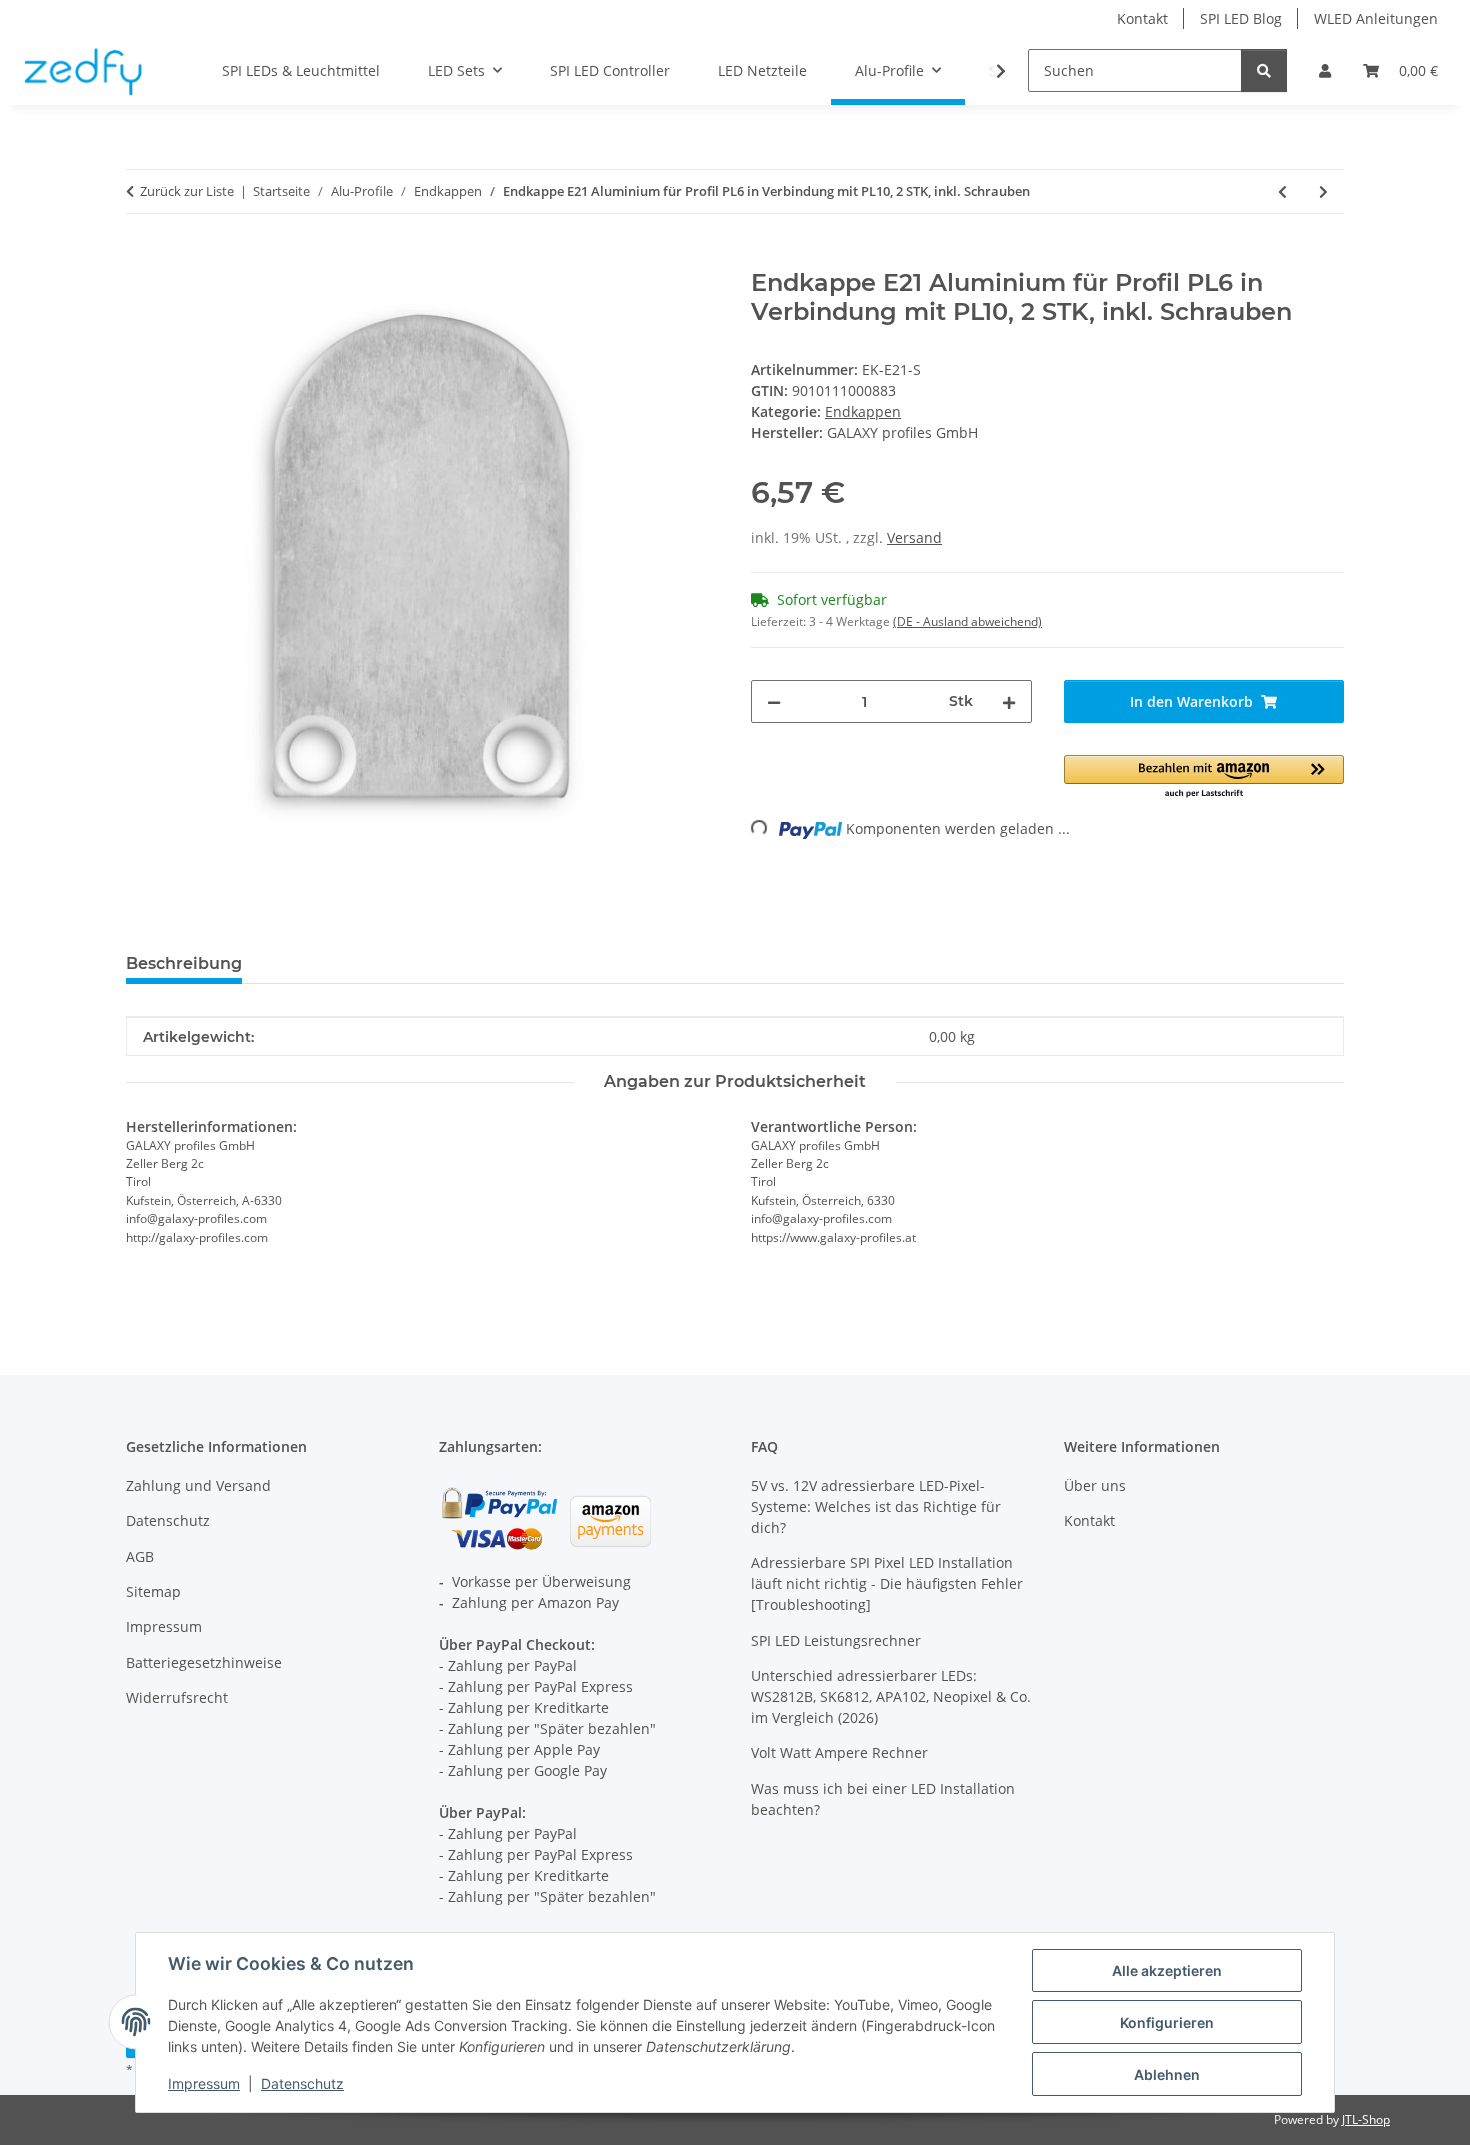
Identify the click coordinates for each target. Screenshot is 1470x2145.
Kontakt (1142, 18)
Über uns (1095, 1485)
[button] (1325, 70)
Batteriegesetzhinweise (204, 1662)
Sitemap (153, 1591)
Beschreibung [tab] (184, 963)
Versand (914, 537)
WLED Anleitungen (1376, 18)
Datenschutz (302, 2083)
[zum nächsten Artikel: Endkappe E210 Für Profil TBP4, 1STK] (1323, 191)
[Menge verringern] (774, 701)
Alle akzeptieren (1167, 1970)
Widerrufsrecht (177, 1697)
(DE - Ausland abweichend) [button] (967, 621)
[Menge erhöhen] (1009, 701)
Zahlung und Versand (198, 1485)
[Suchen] (1264, 70)
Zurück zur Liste (187, 191)
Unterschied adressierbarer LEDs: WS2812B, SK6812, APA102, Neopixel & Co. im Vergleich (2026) (891, 1696)
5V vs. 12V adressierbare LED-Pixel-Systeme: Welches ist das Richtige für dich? (876, 1506)
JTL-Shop (1366, 2119)
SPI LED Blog (1241, 18)
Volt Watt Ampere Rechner (839, 1752)
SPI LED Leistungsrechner (836, 1640)
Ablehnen (1167, 2074)
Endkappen (863, 411)
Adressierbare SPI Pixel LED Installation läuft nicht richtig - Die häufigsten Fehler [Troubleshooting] (887, 1583)
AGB (140, 1556)
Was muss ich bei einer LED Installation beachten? (883, 1799)
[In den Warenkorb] (142, 258)
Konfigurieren (1167, 2022)
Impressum (204, 2083)
